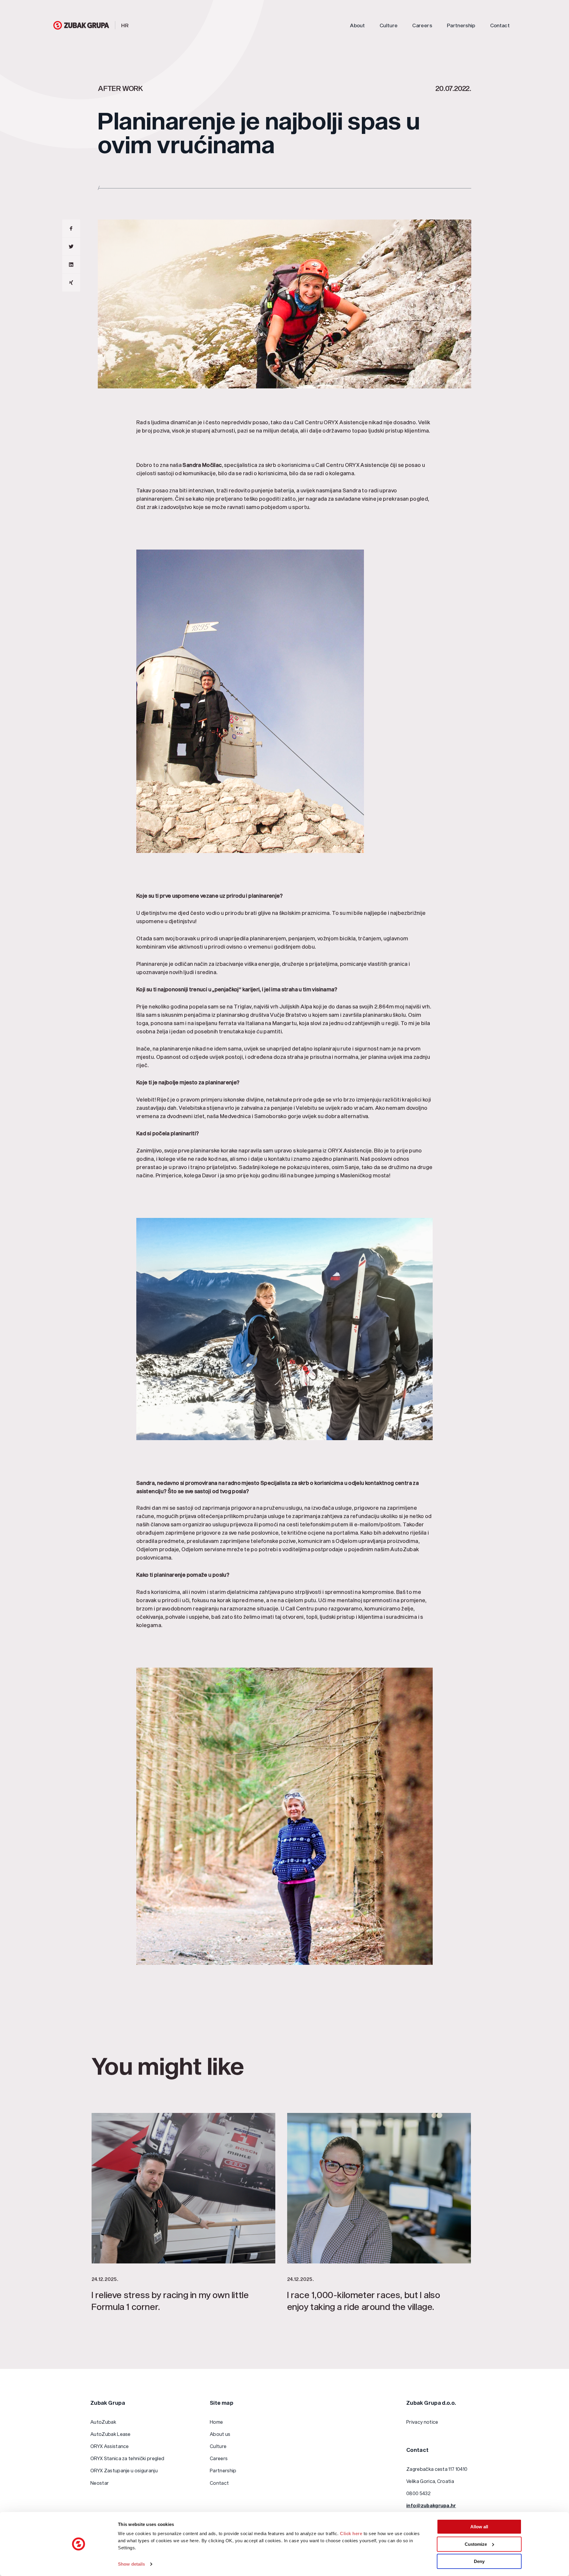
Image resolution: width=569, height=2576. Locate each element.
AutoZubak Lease (111, 2434)
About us (220, 2434)
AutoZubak (103, 2422)
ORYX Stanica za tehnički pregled (127, 2458)
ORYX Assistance (110, 2446)
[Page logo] (81, 25)
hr (125, 25)
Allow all (479, 2527)
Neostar (100, 2483)
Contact (500, 25)
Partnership (461, 25)
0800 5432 (418, 2493)
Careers (422, 25)
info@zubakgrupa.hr (431, 2505)
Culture (389, 25)
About (357, 25)
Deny (479, 2561)
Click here (351, 2533)
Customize (476, 2544)
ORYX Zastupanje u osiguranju (124, 2470)
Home (216, 2422)
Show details (131, 2564)
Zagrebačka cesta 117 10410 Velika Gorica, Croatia (437, 2475)
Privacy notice (422, 2422)
